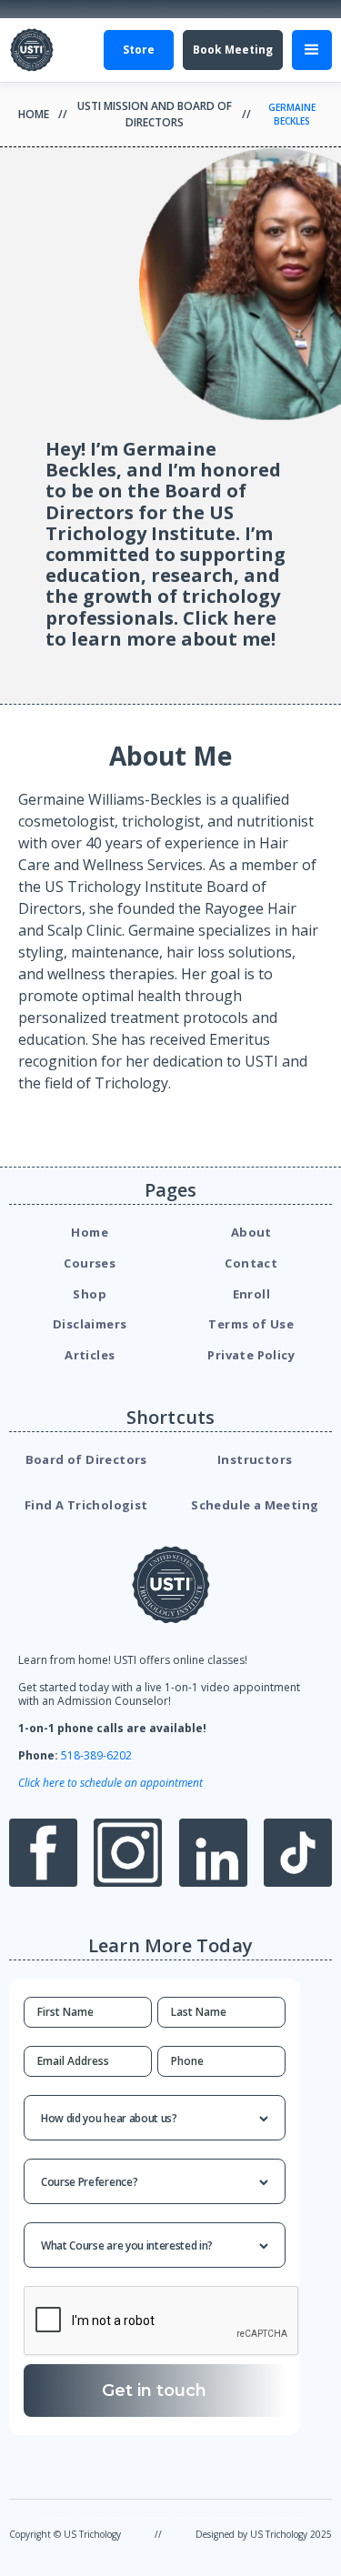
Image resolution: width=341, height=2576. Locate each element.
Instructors (255, 1459)
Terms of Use (251, 1324)
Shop (90, 1294)
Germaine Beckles (292, 114)
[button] (312, 50)
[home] (32, 50)
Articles (90, 1355)
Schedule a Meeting (255, 1505)
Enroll (251, 1294)
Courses (90, 1263)
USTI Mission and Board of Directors (155, 114)
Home (34, 114)
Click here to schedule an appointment (110, 1783)
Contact (251, 1263)
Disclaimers (90, 1324)
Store (139, 50)
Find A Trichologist (86, 1505)
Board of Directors (86, 1459)
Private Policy (251, 1355)
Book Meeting (233, 50)
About (251, 1232)
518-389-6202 (96, 1755)
